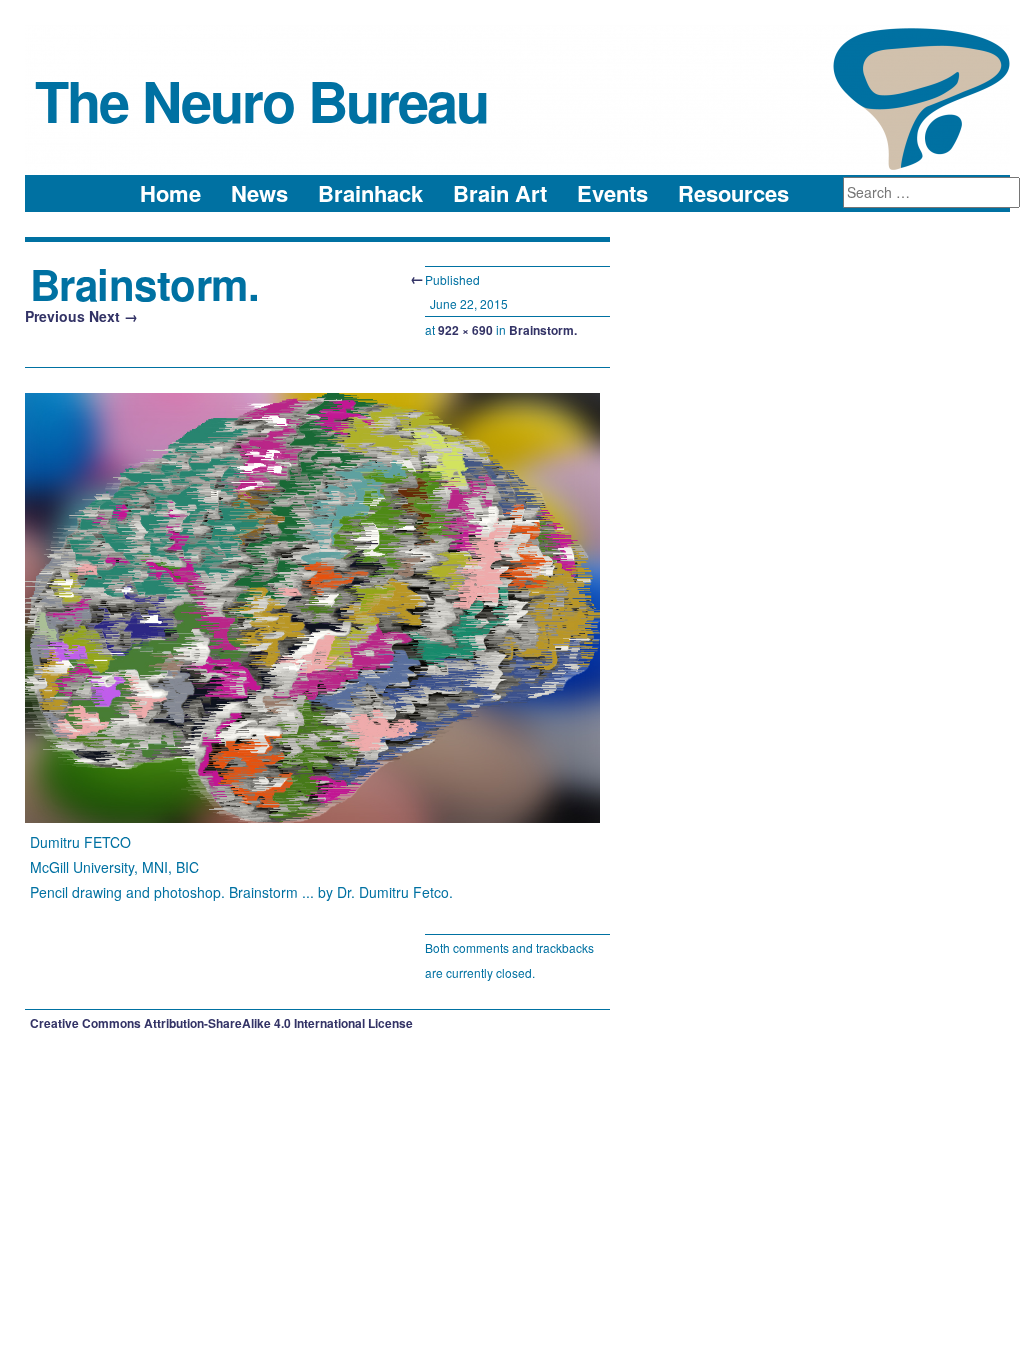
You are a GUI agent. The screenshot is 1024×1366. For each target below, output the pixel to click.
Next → (113, 316)
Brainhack (370, 193)
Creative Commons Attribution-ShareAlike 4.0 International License (221, 1023)
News (259, 193)
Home (170, 193)
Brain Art (500, 193)
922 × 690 (465, 330)
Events (612, 193)
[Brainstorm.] (312, 817)
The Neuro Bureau (261, 100)
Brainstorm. (543, 330)
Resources (733, 193)
